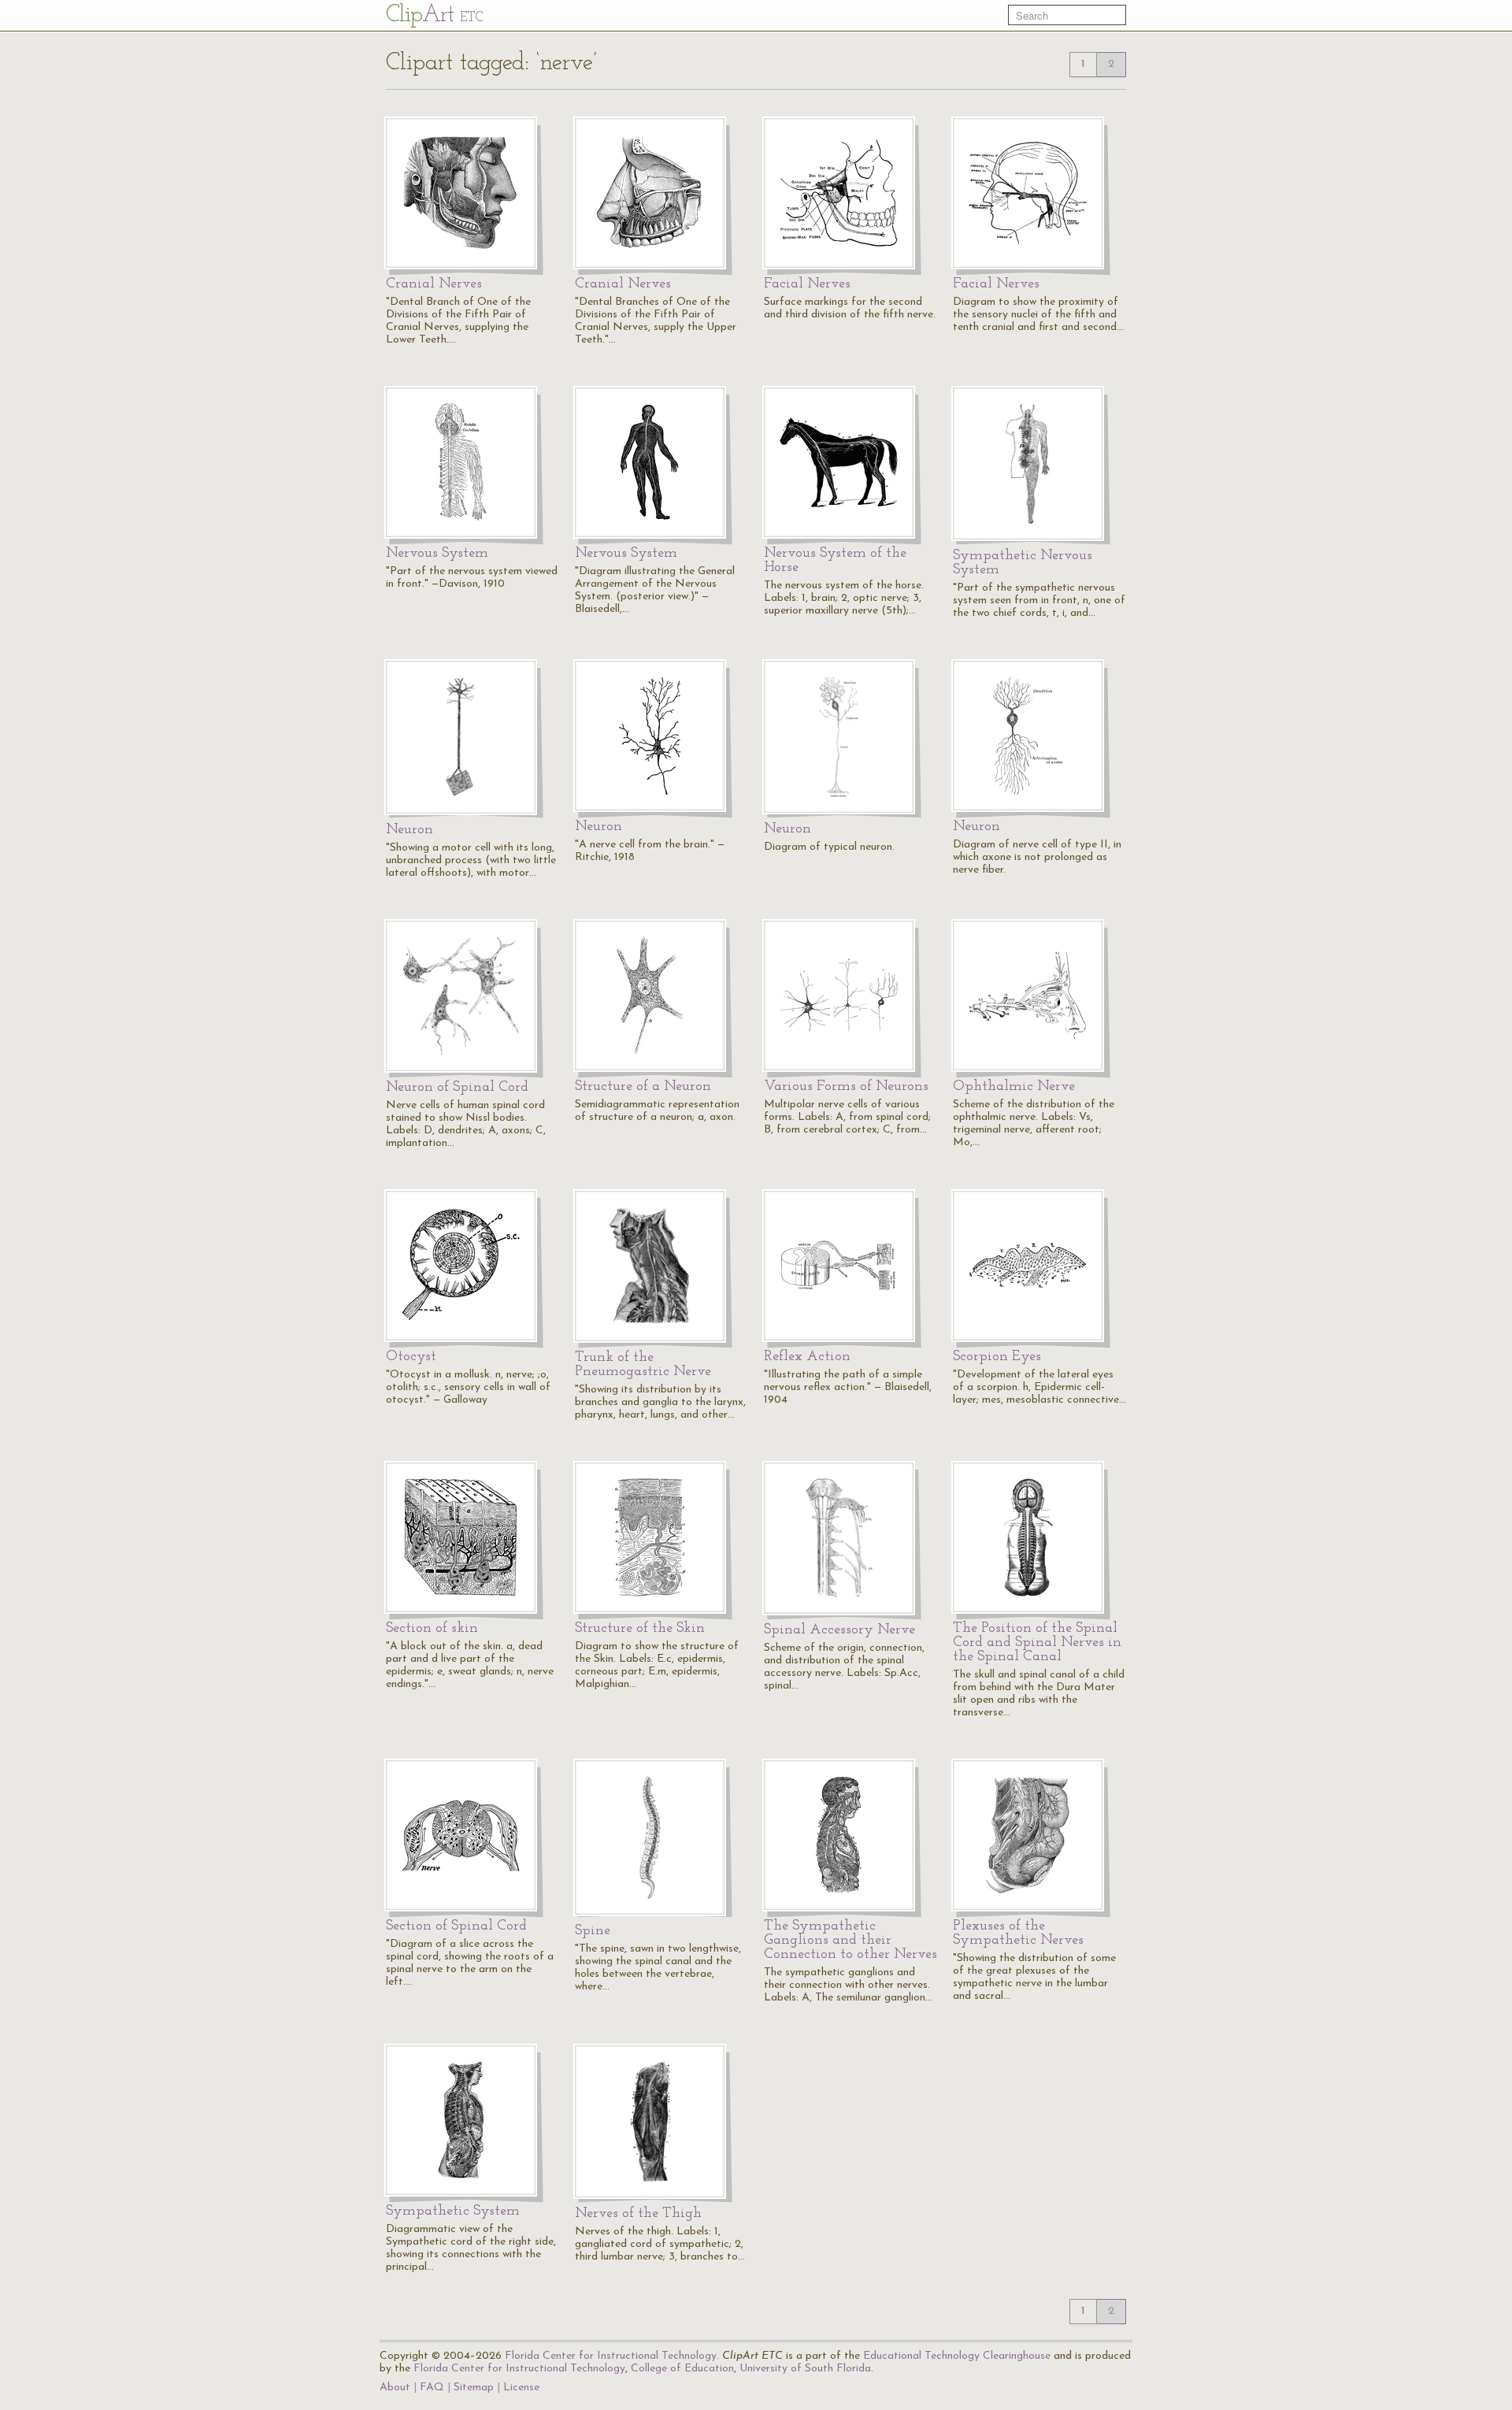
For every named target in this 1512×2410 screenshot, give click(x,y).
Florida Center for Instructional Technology (611, 2356)
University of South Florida (805, 2369)
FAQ (432, 2388)
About (395, 2388)
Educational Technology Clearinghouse (957, 2356)
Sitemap (474, 2388)
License (521, 2388)
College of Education (682, 2369)
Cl (434, 15)
